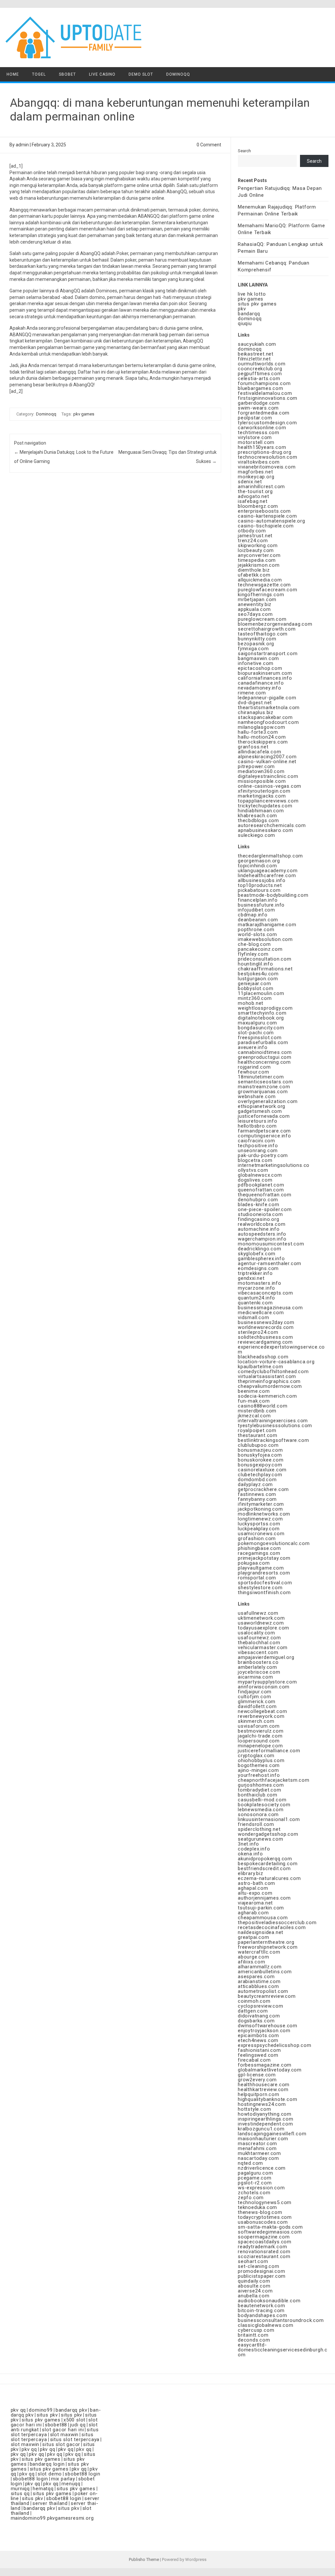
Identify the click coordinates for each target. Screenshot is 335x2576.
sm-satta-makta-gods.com (270, 2227)
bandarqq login (47, 2464)
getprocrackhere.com (263, 1489)
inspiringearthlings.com (265, 2119)
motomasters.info (260, 1283)
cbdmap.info (253, 915)
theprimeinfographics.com (269, 1381)
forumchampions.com (264, 383)
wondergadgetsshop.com (268, 1834)
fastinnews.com (257, 1494)
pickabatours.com (259, 890)
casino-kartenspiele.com (267, 516)
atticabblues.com (258, 1986)
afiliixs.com (252, 1962)
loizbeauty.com (256, 550)
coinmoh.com (254, 2001)
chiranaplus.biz (256, 712)
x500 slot (74, 2420)
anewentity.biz (255, 604)
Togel (39, 74)
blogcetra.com (255, 1160)
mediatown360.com (261, 771)
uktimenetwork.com (261, 1618)
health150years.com (262, 447)
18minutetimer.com (261, 1077)
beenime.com (254, 1391)
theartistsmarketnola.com (269, 708)
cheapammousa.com (263, 1918)
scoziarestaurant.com (264, 2256)
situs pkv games (257, 304)
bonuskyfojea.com (260, 1455)
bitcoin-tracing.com (261, 2310)
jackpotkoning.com (260, 1509)
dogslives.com (255, 1180)
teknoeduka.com (257, 2207)
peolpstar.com (255, 418)
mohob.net (251, 1003)
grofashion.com (257, 1538)
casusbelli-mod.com (262, 1800)
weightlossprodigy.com (265, 1008)
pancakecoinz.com (260, 949)
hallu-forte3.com (258, 732)
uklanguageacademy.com (268, 871)
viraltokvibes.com (259, 462)
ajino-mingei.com (258, 1770)
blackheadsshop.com (263, 1357)
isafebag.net (253, 501)
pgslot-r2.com (255, 2183)
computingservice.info (264, 1136)
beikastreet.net (256, 354)
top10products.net (260, 885)
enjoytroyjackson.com (264, 2031)
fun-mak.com (254, 1401)
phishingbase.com (259, 1548)
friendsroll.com (256, 1824)
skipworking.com (258, 545)
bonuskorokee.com (261, 1460)
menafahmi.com (257, 2148)
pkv (242, 309)
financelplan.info (258, 900)
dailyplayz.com (255, 1484)
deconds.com (254, 2340)
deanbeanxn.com (258, 920)
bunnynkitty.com (257, 639)
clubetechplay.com (260, 1475)
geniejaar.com (254, 984)
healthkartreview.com (263, 2089)
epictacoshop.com (260, 668)
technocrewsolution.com (268, 457)
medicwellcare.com (261, 1313)
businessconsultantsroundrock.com (281, 2320)
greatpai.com (254, 1937)
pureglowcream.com (262, 619)
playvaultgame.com (261, 1568)
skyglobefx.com (257, 1254)
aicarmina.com (255, 1677)
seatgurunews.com (261, 1839)
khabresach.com (257, 816)
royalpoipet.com (257, 1430)
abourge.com (254, 1957)
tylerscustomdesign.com (267, 423)
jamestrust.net (255, 536)
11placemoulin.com (261, 993)
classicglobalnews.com (266, 2325)
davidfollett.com (257, 1706)
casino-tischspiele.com (266, 526)
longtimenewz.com (260, 1519)
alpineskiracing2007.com (267, 757)
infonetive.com (256, 663)
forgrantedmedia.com (264, 413)
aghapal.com (253, 1888)
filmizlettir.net (254, 359)
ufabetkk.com (254, 575)
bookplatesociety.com (264, 1805)
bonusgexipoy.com (260, 1465)
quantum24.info (256, 1298)
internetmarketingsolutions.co (274, 1165)
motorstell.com (256, 442)
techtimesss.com (259, 432)
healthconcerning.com (264, 1062)
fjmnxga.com (253, 649)
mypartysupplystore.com (267, 1682)
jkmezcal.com (254, 1416)
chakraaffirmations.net (265, 969)
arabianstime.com (259, 1981)
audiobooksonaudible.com (269, 2301)
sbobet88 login (82, 2474)
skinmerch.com (256, 1721)
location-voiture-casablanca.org (276, 1362)
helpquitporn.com (259, 2094)
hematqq (43, 2489)
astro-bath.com (256, 1883)
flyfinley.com (253, 954)
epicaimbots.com (258, 2035)
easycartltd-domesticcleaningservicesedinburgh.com (283, 2350)
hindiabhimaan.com (261, 811)
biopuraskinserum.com (265, 673)
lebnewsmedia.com (261, 1810)
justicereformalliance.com (269, 1751)
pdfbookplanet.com (261, 1185)
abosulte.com (254, 2286)
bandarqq (249, 314)
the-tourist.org (255, 491)
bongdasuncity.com (261, 1028)
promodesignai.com (262, 2271)
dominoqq (250, 319)
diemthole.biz (254, 570)
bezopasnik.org (256, 644)
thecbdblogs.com (258, 820)
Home (13, 74)
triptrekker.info (255, 1273)
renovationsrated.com (264, 2252)
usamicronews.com (261, 1534)
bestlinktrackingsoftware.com (273, 1440)
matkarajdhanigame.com (267, 925)
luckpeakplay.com (259, 1529)
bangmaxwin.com (258, 658)
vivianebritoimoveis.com (267, 467)
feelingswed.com (258, 2055)
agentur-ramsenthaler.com (270, 1263)
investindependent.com (265, 2124)
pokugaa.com (254, 1563)
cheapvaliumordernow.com (270, 1386)
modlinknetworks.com (264, 1514)
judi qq (78, 2425)
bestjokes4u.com (258, 974)
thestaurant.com (258, 1435)
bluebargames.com (261, 388)
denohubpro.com (258, 1200)
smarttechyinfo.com (262, 1013)
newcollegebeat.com (262, 1711)
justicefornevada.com (264, 1116)
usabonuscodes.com (263, 2222)
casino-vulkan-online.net (267, 762)
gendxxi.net (251, 1278)
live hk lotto (252, 294)
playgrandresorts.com (264, 1573)
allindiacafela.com (259, 752)
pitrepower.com (256, 766)
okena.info (250, 1854)
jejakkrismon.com (259, 565)
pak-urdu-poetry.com (263, 1155)
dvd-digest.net (255, 703)
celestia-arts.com (259, 378)
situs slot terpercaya (75, 2439)
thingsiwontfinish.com (264, 1592)
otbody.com (252, 531)
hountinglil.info (256, 964)
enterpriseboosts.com (264, 511)
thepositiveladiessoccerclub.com (277, 1923)
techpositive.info (258, 1146)
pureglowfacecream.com (268, 590)
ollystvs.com (253, 1170)
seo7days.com (255, 614)
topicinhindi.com (257, 866)
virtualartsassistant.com (267, 1376)
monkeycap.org (256, 477)
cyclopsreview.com (261, 2006)
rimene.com (252, 693)
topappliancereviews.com (268, 801)
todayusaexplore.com (264, 1628)
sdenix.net (250, 482)
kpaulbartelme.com (261, 1367)
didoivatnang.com (259, 2016)
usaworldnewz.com (261, 1623)
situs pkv (47, 2415)
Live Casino (102, 74)
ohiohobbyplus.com (261, 1760)
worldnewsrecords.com (266, 1327)
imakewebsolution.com (265, 939)
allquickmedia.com (260, 580)
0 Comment (209, 145)
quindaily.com (254, 2281)
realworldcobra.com (262, 1224)
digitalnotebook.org (261, 1018)
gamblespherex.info (261, 1259)
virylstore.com (255, 437)
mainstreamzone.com (264, 1087)
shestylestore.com (260, 1588)
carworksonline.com (262, 428)
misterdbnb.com (257, 1411)
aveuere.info (253, 1047)
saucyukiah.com (257, 344)
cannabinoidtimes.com (265, 1052)
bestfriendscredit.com (264, 1868)
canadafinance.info (261, 683)
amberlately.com (257, 1667)
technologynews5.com (265, 2202)
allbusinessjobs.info (262, 880)
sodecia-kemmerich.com (267, 1396)
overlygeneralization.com (268, 1101)
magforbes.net (255, 472)
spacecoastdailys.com (265, 2242)
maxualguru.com (257, 1023)
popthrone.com (256, 929)
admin (22, 145)
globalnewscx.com (260, 1175)
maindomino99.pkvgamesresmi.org (52, 2518)
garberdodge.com (259, 403)
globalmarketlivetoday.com (270, 2070)
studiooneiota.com (260, 1214)
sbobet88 (56, 2425)
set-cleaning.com (259, 2266)
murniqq (20, 2489)
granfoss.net (253, 747)
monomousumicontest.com (271, 1244)
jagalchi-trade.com (260, 1736)
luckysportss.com (259, 1524)
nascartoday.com (258, 2158)
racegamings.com (259, 1553)
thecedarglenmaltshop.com (270, 856)
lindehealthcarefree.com (267, 875)
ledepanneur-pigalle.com (267, 698)
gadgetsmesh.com (260, 1111)
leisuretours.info (258, 1121)
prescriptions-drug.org (265, 452)
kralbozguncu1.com (261, 2129)
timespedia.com (257, 560)
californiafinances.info (265, 678)
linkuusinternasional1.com (269, 1819)
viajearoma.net (255, 1903)
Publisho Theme (144, 2559)
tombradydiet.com (260, 1790)
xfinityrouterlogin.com (264, 791)
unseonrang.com (258, 1150)
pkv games (84, 414)
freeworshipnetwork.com (268, 1947)
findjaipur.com (255, 1692)
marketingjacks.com (262, 796)
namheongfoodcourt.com (268, 722)
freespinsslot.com (260, 1038)
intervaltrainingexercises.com (273, 1421)
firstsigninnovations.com (268, 398)
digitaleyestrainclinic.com (268, 776)
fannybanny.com (257, 1499)
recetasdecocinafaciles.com (272, 1927)
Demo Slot (141, 74)
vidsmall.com (254, 1317)
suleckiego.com (256, 835)
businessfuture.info (261, 905)
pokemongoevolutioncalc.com (274, 1543)
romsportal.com (257, 1578)
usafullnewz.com (258, 1613)
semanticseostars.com (265, 1082)
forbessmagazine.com (265, 2065)
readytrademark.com (262, 2247)
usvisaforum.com (259, 1726)
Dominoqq (178, 74)
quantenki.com (255, 1303)
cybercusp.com (256, 2330)
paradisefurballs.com (263, 1042)
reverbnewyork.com (261, 1716)
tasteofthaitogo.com (263, 634)
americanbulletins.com (265, 1972)
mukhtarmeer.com (259, 2153)
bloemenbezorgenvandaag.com (275, 624)
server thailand (50, 2503)
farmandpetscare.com (264, 1131)
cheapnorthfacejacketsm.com (274, 1780)
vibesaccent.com (258, 1652)
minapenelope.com (260, 1746)
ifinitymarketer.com (261, 1504)
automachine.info (259, 1229)
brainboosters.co (258, 1662)
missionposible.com (262, 781)
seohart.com (253, 2261)
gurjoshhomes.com (261, 1785)
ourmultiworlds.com (262, 364)
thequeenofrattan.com (265, 1195)
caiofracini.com (256, 1141)
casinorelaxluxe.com (262, 1470)
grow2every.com (257, 2080)
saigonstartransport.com (268, 653)
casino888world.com (263, 1406)
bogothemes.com (259, 1765)
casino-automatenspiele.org (272, 521)
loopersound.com (259, 1741)
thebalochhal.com (259, 1643)
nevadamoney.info (260, 688)
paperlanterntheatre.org (266, 1942)
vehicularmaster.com (263, 1647)
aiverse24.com (255, 2291)
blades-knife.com (259, 1205)
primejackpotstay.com (264, 1558)
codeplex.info (254, 1849)
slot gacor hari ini (63, 2430)
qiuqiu (245, 323)
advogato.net (254, 496)
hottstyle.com (254, 2109)
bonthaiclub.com (258, 1795)
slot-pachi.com (256, 1033)
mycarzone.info (256, 1288)
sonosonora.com (258, 1814)
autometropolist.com (263, 1991)
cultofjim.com (254, 1697)
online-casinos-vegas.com (270, 786)
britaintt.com (253, 2335)
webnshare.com (257, 1096)
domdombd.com (257, 1480)
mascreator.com (257, 2144)
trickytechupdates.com (265, 806)
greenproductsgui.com (265, 1057)
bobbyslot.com (256, 988)
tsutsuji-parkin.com (261, 1908)
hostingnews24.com (262, 2104)
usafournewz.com (259, 1638)
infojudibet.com (256, 910)
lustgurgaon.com (258, 979)
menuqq (71, 2484)
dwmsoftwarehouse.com (268, 2026)
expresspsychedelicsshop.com (275, 2045)
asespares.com (256, 1977)
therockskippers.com (263, 742)
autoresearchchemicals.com (272, 825)
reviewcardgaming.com (265, 1342)
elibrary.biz (251, 1873)
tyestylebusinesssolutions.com (275, 1426)
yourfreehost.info (259, 1775)
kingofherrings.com (261, 595)
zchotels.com (254, 2193)
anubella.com (254, 2296)
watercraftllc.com (259, 1952)
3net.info (248, 1844)
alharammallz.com (260, 1967)
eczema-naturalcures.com (269, 1878)
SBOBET (67, 74)
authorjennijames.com (264, 1898)
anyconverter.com (259, 555)
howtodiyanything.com (265, 2114)
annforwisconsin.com (264, 1687)
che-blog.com (254, 944)
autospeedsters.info (262, 1234)
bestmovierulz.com (261, 1731)
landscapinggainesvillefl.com (272, 2134)
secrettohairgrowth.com (267, 629)
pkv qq (18, 2410)
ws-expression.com (261, 2188)
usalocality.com (256, 1633)
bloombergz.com (258, 506)
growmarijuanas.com (263, 1092)
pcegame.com (255, 2178)
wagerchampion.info (262, 1239)
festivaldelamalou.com (265, 393)
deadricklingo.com (260, 1249)
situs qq (20, 2493)
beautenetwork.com (262, 2306)
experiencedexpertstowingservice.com (281, 1349)
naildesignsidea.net (261, 1932)
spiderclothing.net (259, 1829)
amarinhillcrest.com (261, 487)
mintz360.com (255, 998)
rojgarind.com (254, 1067)
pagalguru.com (255, 2173)
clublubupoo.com (258, 1445)
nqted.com (250, 2163)
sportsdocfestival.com (265, 1583)
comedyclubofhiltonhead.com (273, 1371)
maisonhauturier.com (263, 2139)
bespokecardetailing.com (268, 1864)
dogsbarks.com (256, 2021)
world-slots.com (257, 934)
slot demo (50, 2474)
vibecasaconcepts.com (265, 1293)
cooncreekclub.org (260, 369)
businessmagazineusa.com (270, 1308)
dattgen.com (253, 2011)
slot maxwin (64, 2435)
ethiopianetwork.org (262, 1106)
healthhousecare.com (264, 2085)
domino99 (41, 2410)
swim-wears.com (258, 408)
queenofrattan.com (261, 1190)
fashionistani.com (259, 2050)
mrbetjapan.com (257, 599)
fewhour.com (254, 1072)
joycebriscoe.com (259, 1672)
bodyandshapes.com (263, 2315)
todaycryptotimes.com (265, 2217)
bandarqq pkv (71, 2410)
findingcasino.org (259, 1219)
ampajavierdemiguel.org (266, 1657)
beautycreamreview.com (267, 1996)
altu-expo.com (255, 1893)
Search (244, 151)
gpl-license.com (257, 2075)
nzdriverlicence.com (262, 2168)
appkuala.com (254, 609)
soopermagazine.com (264, 2237)
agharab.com (253, 1913)
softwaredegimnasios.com (270, 2232)
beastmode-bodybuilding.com (273, 895)
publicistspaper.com (262, 2276)
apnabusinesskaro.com (265, 830)
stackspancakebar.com (265, 717)
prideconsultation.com (265, 959)
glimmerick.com (257, 1702)
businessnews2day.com (266, 1322)
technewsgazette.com (264, 585)
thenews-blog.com (260, 2212)
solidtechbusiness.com (265, 1337)
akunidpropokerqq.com (265, 1859)
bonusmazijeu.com (260, 1450)
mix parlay (63, 2479)
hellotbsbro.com (257, 1126)
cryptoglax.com (256, 1756)
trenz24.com (253, 541)
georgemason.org (259, 861)
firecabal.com (254, 2060)
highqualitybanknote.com (267, 2099)
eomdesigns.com (258, 1268)
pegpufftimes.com (260, 374)
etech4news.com (258, 2040)
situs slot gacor (61, 2444)
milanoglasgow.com (262, 727)
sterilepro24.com (258, 1332)
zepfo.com (251, 2198)
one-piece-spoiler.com (265, 1209)
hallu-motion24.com (262, 737)
